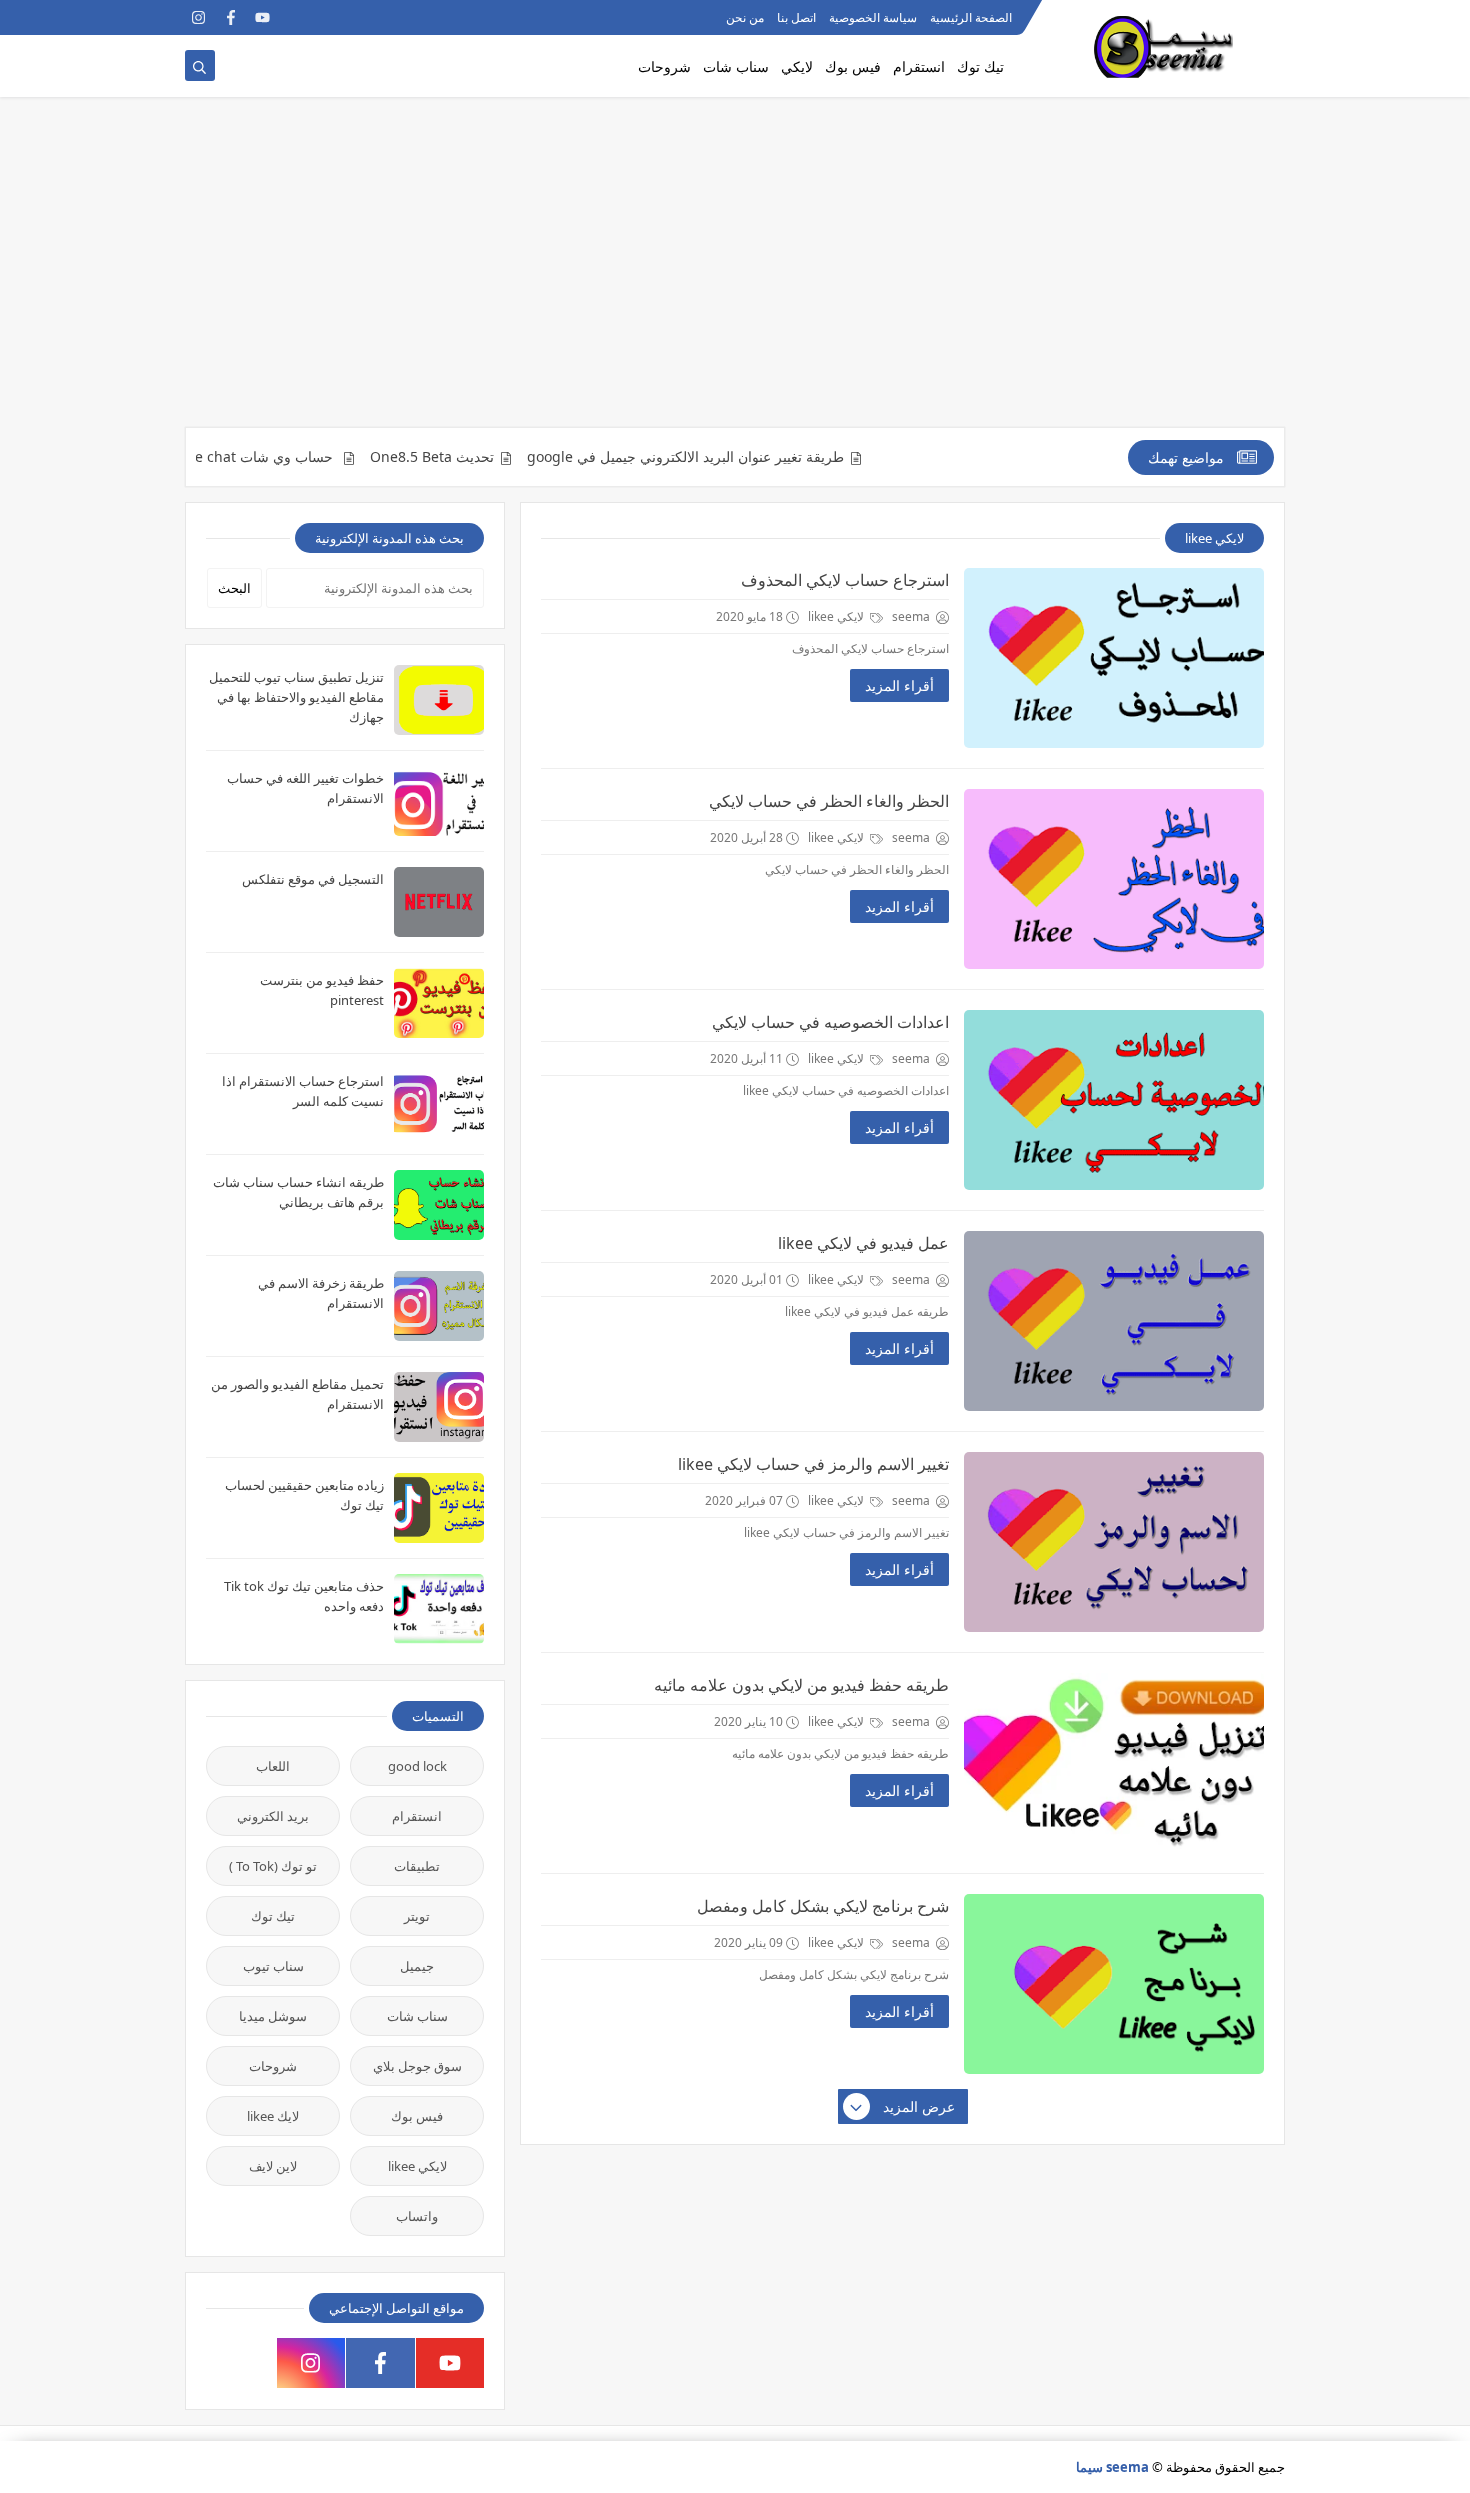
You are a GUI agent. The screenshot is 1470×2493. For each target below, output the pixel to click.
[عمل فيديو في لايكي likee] (1114, 1321)
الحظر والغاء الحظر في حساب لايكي (829, 801)
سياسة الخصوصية (873, 17)
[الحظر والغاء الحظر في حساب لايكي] (1114, 879)
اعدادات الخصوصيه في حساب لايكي (830, 1022)
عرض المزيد (919, 2106)
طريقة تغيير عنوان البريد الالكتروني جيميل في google (738, 457)
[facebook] (230, 17)
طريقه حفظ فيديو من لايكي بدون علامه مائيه (801, 1685)
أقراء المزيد (899, 685)
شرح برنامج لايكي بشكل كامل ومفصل (823, 1906)
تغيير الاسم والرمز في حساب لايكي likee (813, 1464)
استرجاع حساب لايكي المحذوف (845, 580)
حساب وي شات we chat (313, 457)
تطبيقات (417, 1866)
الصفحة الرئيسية (971, 17)
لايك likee (273, 2116)
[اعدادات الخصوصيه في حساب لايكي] (1114, 1100)
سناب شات (736, 66)
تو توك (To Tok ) (273, 1866)
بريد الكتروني (273, 1816)
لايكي (797, 66)
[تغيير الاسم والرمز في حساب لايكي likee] (1114, 1542)
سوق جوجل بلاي (417, 2066)
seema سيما (1112, 2467)
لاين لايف (273, 2166)
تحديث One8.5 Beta (485, 457)
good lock (417, 1766)
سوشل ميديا (273, 2016)
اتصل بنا (796, 17)
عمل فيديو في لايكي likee (863, 1243)
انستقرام (919, 66)
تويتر (417, 1916)
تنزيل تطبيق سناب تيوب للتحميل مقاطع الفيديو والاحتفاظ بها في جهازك (296, 697)
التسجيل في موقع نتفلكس (313, 879)
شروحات (664, 66)
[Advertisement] (735, 272)
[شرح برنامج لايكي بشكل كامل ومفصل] (1114, 1984)
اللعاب (273, 1766)
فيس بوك (853, 66)
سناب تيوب (273, 1966)
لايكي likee (837, 616)
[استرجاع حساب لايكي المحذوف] (1114, 658)
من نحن (745, 17)
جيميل (417, 1966)
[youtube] (262, 17)
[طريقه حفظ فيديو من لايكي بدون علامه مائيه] (1114, 1763)
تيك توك (980, 66)
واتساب (417, 2216)
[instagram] (198, 17)
